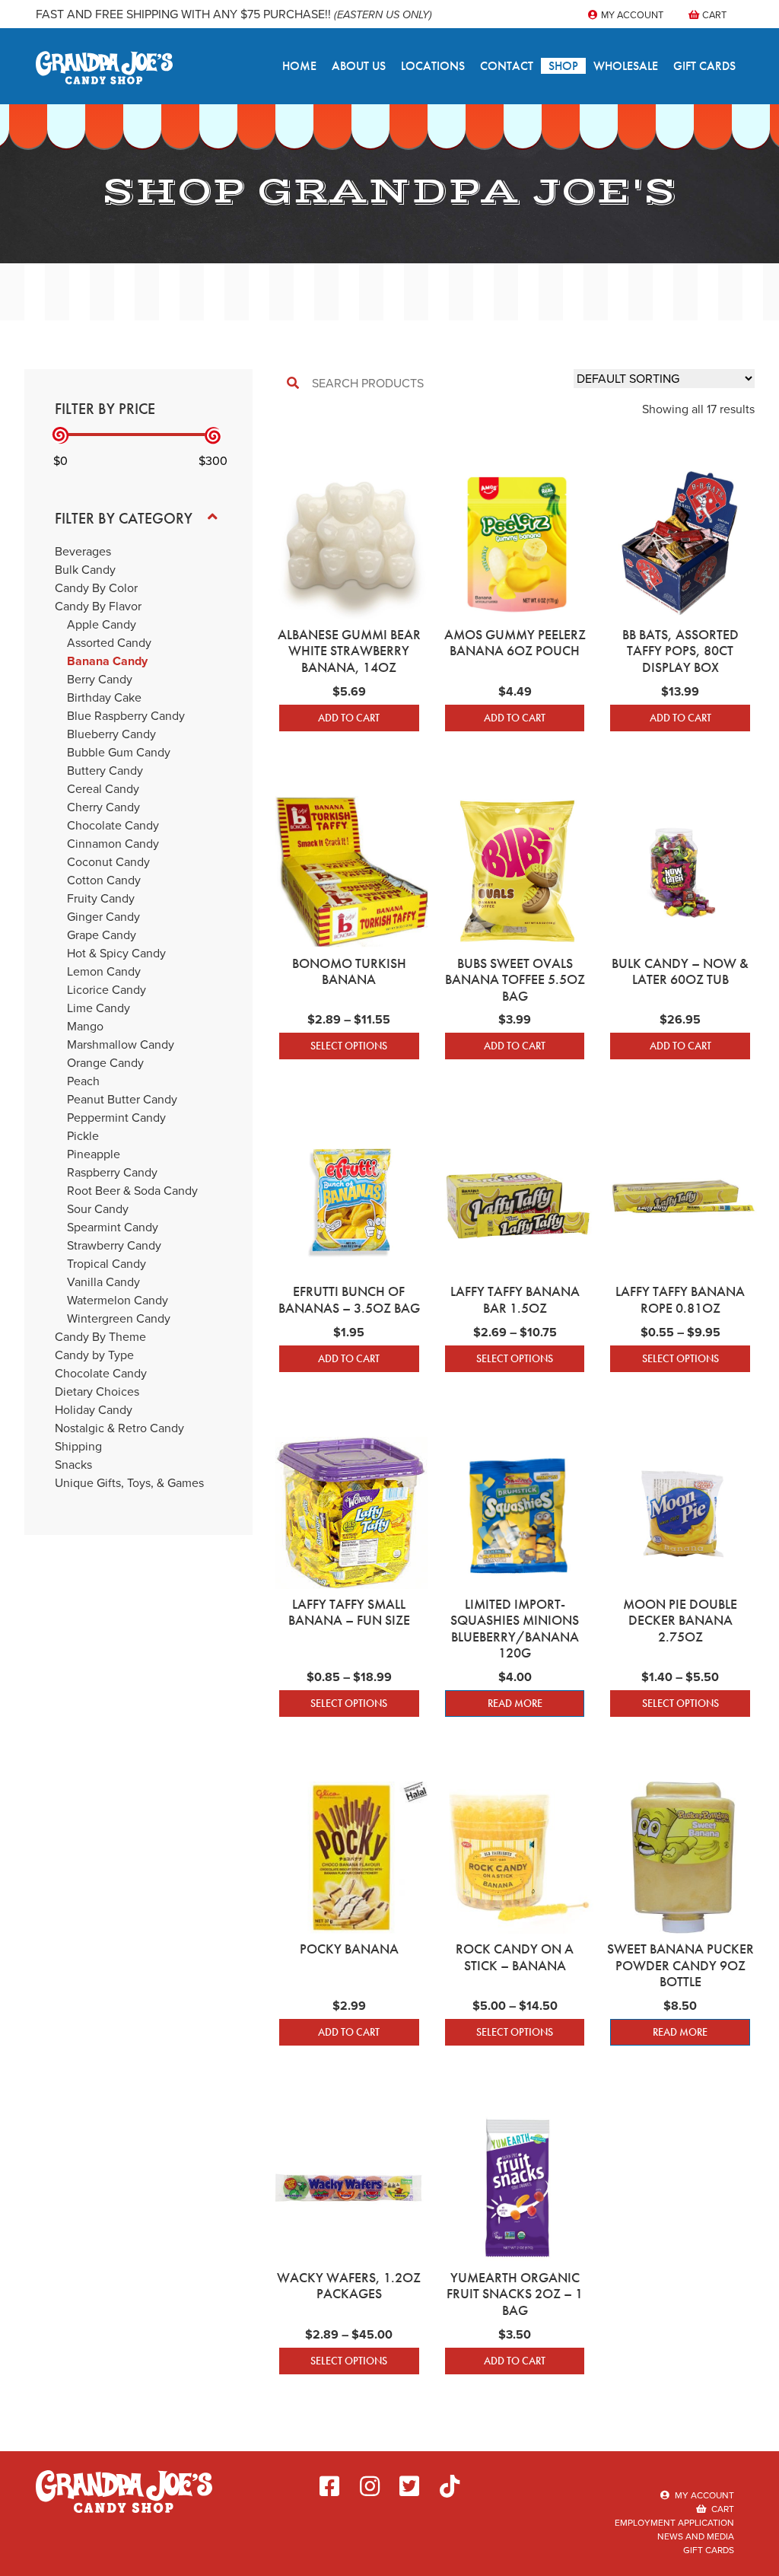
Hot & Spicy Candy (116, 953)
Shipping (78, 1446)
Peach (83, 1081)
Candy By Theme (100, 1337)
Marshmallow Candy (121, 1044)
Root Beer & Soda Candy (132, 1191)
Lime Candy (99, 1008)
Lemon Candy (104, 971)
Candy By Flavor (98, 606)
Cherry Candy (103, 807)
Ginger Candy (103, 917)
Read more (515, 1703)
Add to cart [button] (349, 718)
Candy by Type (94, 1355)
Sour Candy (98, 1209)
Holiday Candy (94, 1410)
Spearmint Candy (113, 1227)
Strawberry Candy (114, 1245)
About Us (359, 66)
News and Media (696, 2536)
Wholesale (626, 66)
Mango (85, 1026)
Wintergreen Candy (119, 1318)
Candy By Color (96, 588)
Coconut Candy (108, 862)
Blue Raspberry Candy (126, 716)
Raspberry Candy (112, 1172)
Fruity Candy (101, 898)
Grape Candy (102, 935)
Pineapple (94, 1154)
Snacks (73, 1465)
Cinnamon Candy (113, 844)
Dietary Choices (97, 1391)
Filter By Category (124, 518)
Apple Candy (102, 624)
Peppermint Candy (116, 1118)
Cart (713, 15)
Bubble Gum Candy (119, 752)
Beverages (83, 551)
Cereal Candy (103, 789)
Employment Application (674, 2523)
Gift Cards (704, 66)
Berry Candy (100, 679)
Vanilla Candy (103, 1282)
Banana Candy (107, 661)
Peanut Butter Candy (122, 1099)
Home (299, 66)
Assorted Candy (109, 643)
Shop (563, 66)
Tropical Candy (107, 1264)
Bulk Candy (85, 570)
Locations (433, 66)
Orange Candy (105, 1063)
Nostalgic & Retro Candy (119, 1428)
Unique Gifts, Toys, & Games (129, 1483)
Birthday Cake (104, 697)
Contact (507, 66)
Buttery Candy (105, 771)
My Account (631, 15)
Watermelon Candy (118, 1300)
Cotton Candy (104, 880)
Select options (349, 1046)
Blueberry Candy (111, 734)
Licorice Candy (107, 990)
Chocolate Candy (113, 825)
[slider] (60, 436)
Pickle (83, 1136)
